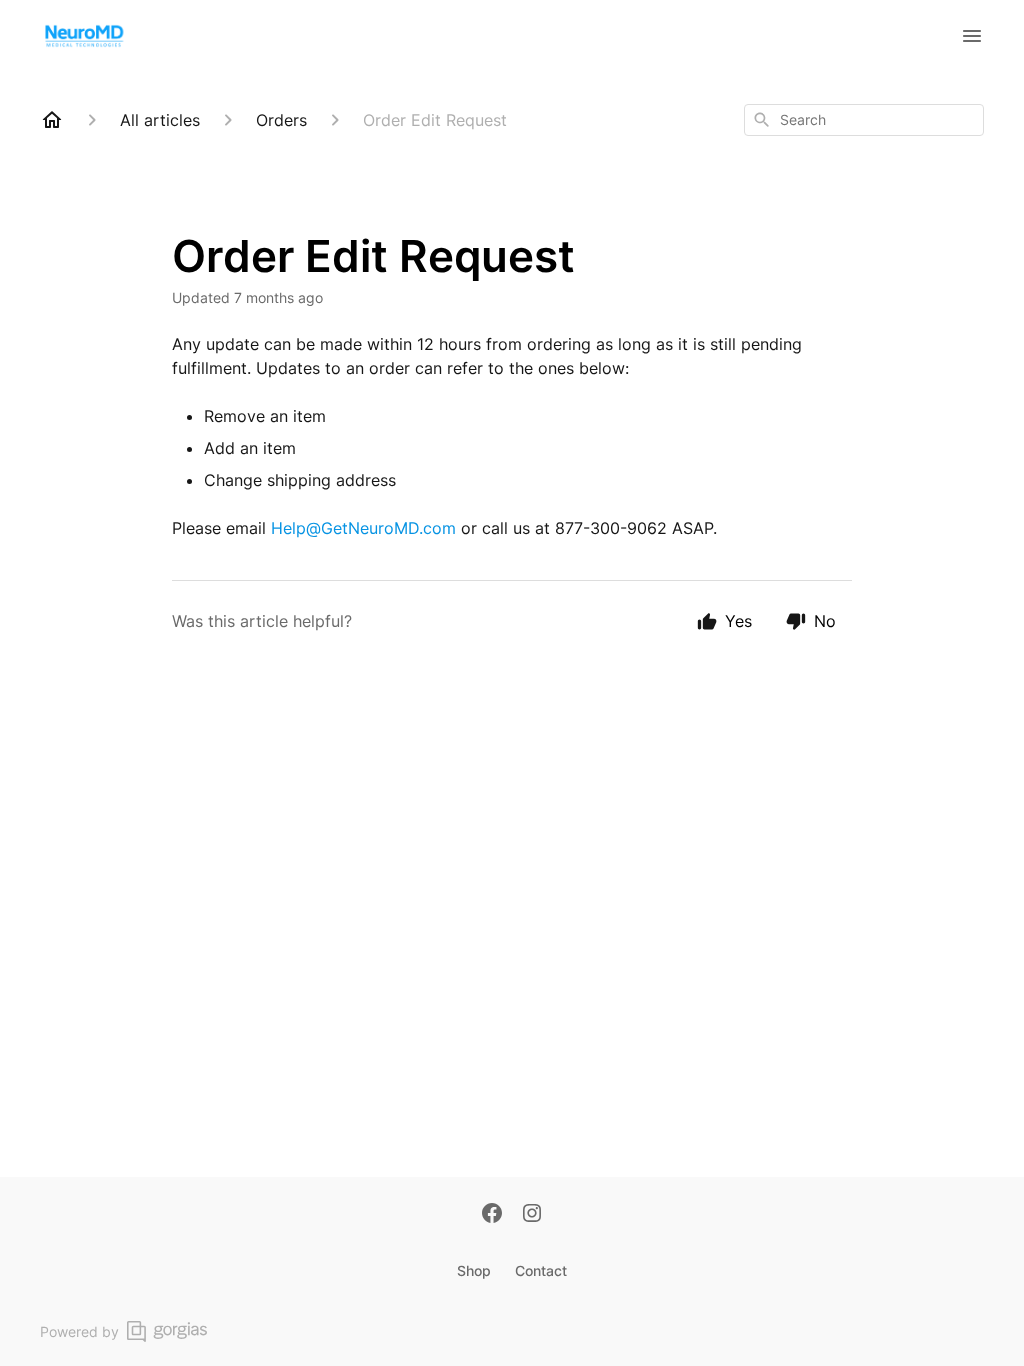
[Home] (52, 120)
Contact (541, 1270)
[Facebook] (492, 1215)
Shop (474, 1270)
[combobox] (864, 120)
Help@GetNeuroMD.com (363, 528)
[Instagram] (532, 1215)
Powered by (79, 1331)
